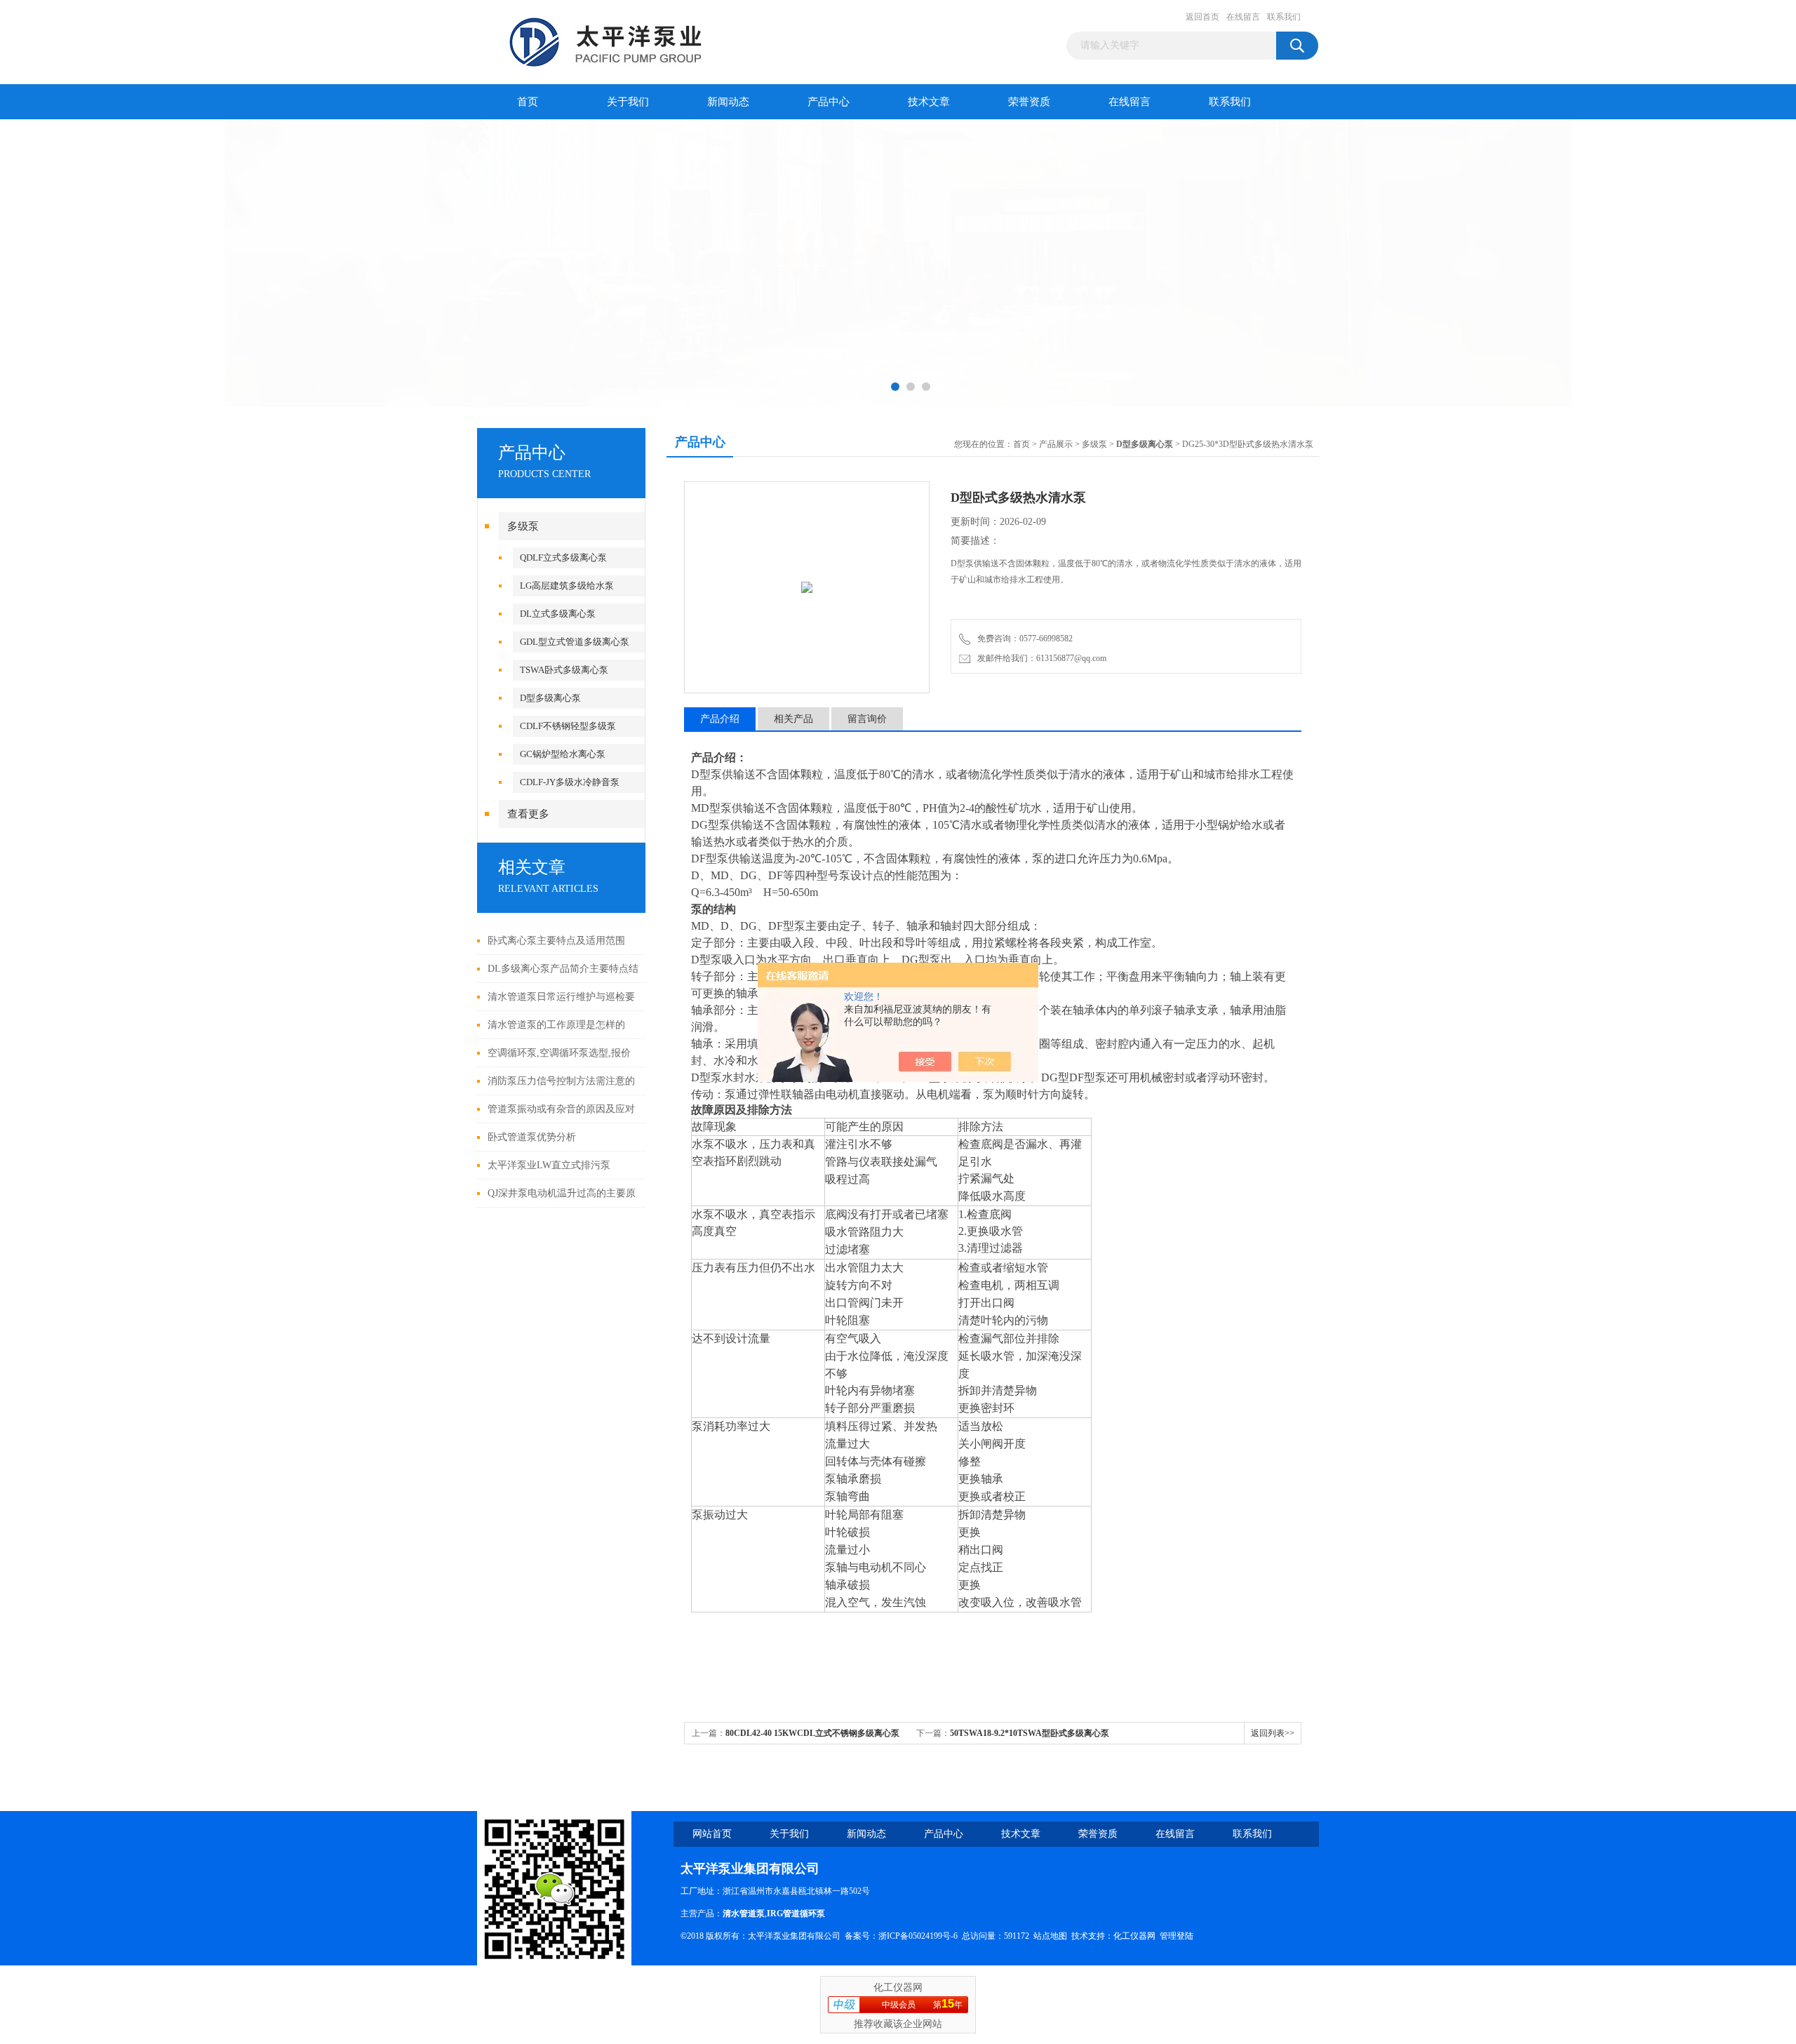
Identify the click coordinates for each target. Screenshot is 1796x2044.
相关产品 (793, 719)
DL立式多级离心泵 (558, 614)
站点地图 (1050, 1936)
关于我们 (628, 102)
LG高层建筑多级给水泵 (567, 586)
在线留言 (1243, 17)
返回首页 (1202, 17)
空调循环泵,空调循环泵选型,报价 (559, 1053)
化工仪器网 (1134, 1936)
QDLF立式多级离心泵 (563, 557)
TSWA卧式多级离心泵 (564, 670)
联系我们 (1284, 17)
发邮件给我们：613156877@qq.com (1040, 658)
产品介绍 (720, 719)
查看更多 (528, 814)
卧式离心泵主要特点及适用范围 (556, 941)
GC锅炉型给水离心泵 (563, 754)
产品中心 (829, 102)
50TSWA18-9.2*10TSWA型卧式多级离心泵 (1030, 1733)
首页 (528, 102)
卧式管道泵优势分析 (532, 1137)
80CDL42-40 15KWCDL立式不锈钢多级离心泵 (812, 1733)
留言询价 (867, 719)
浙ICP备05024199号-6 (918, 1936)
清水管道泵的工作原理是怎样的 (556, 1025)
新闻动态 (728, 102)
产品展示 (1056, 444)
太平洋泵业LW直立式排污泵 (549, 1165)
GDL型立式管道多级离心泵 (575, 642)
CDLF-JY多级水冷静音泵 (570, 782)
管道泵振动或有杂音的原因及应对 (561, 1109)
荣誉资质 (1029, 102)
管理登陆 (1177, 1936)
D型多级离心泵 (550, 698)
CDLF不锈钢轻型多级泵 (568, 726)
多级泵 (523, 526)
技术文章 (929, 102)
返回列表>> (1273, 1733)
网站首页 (712, 1834)
